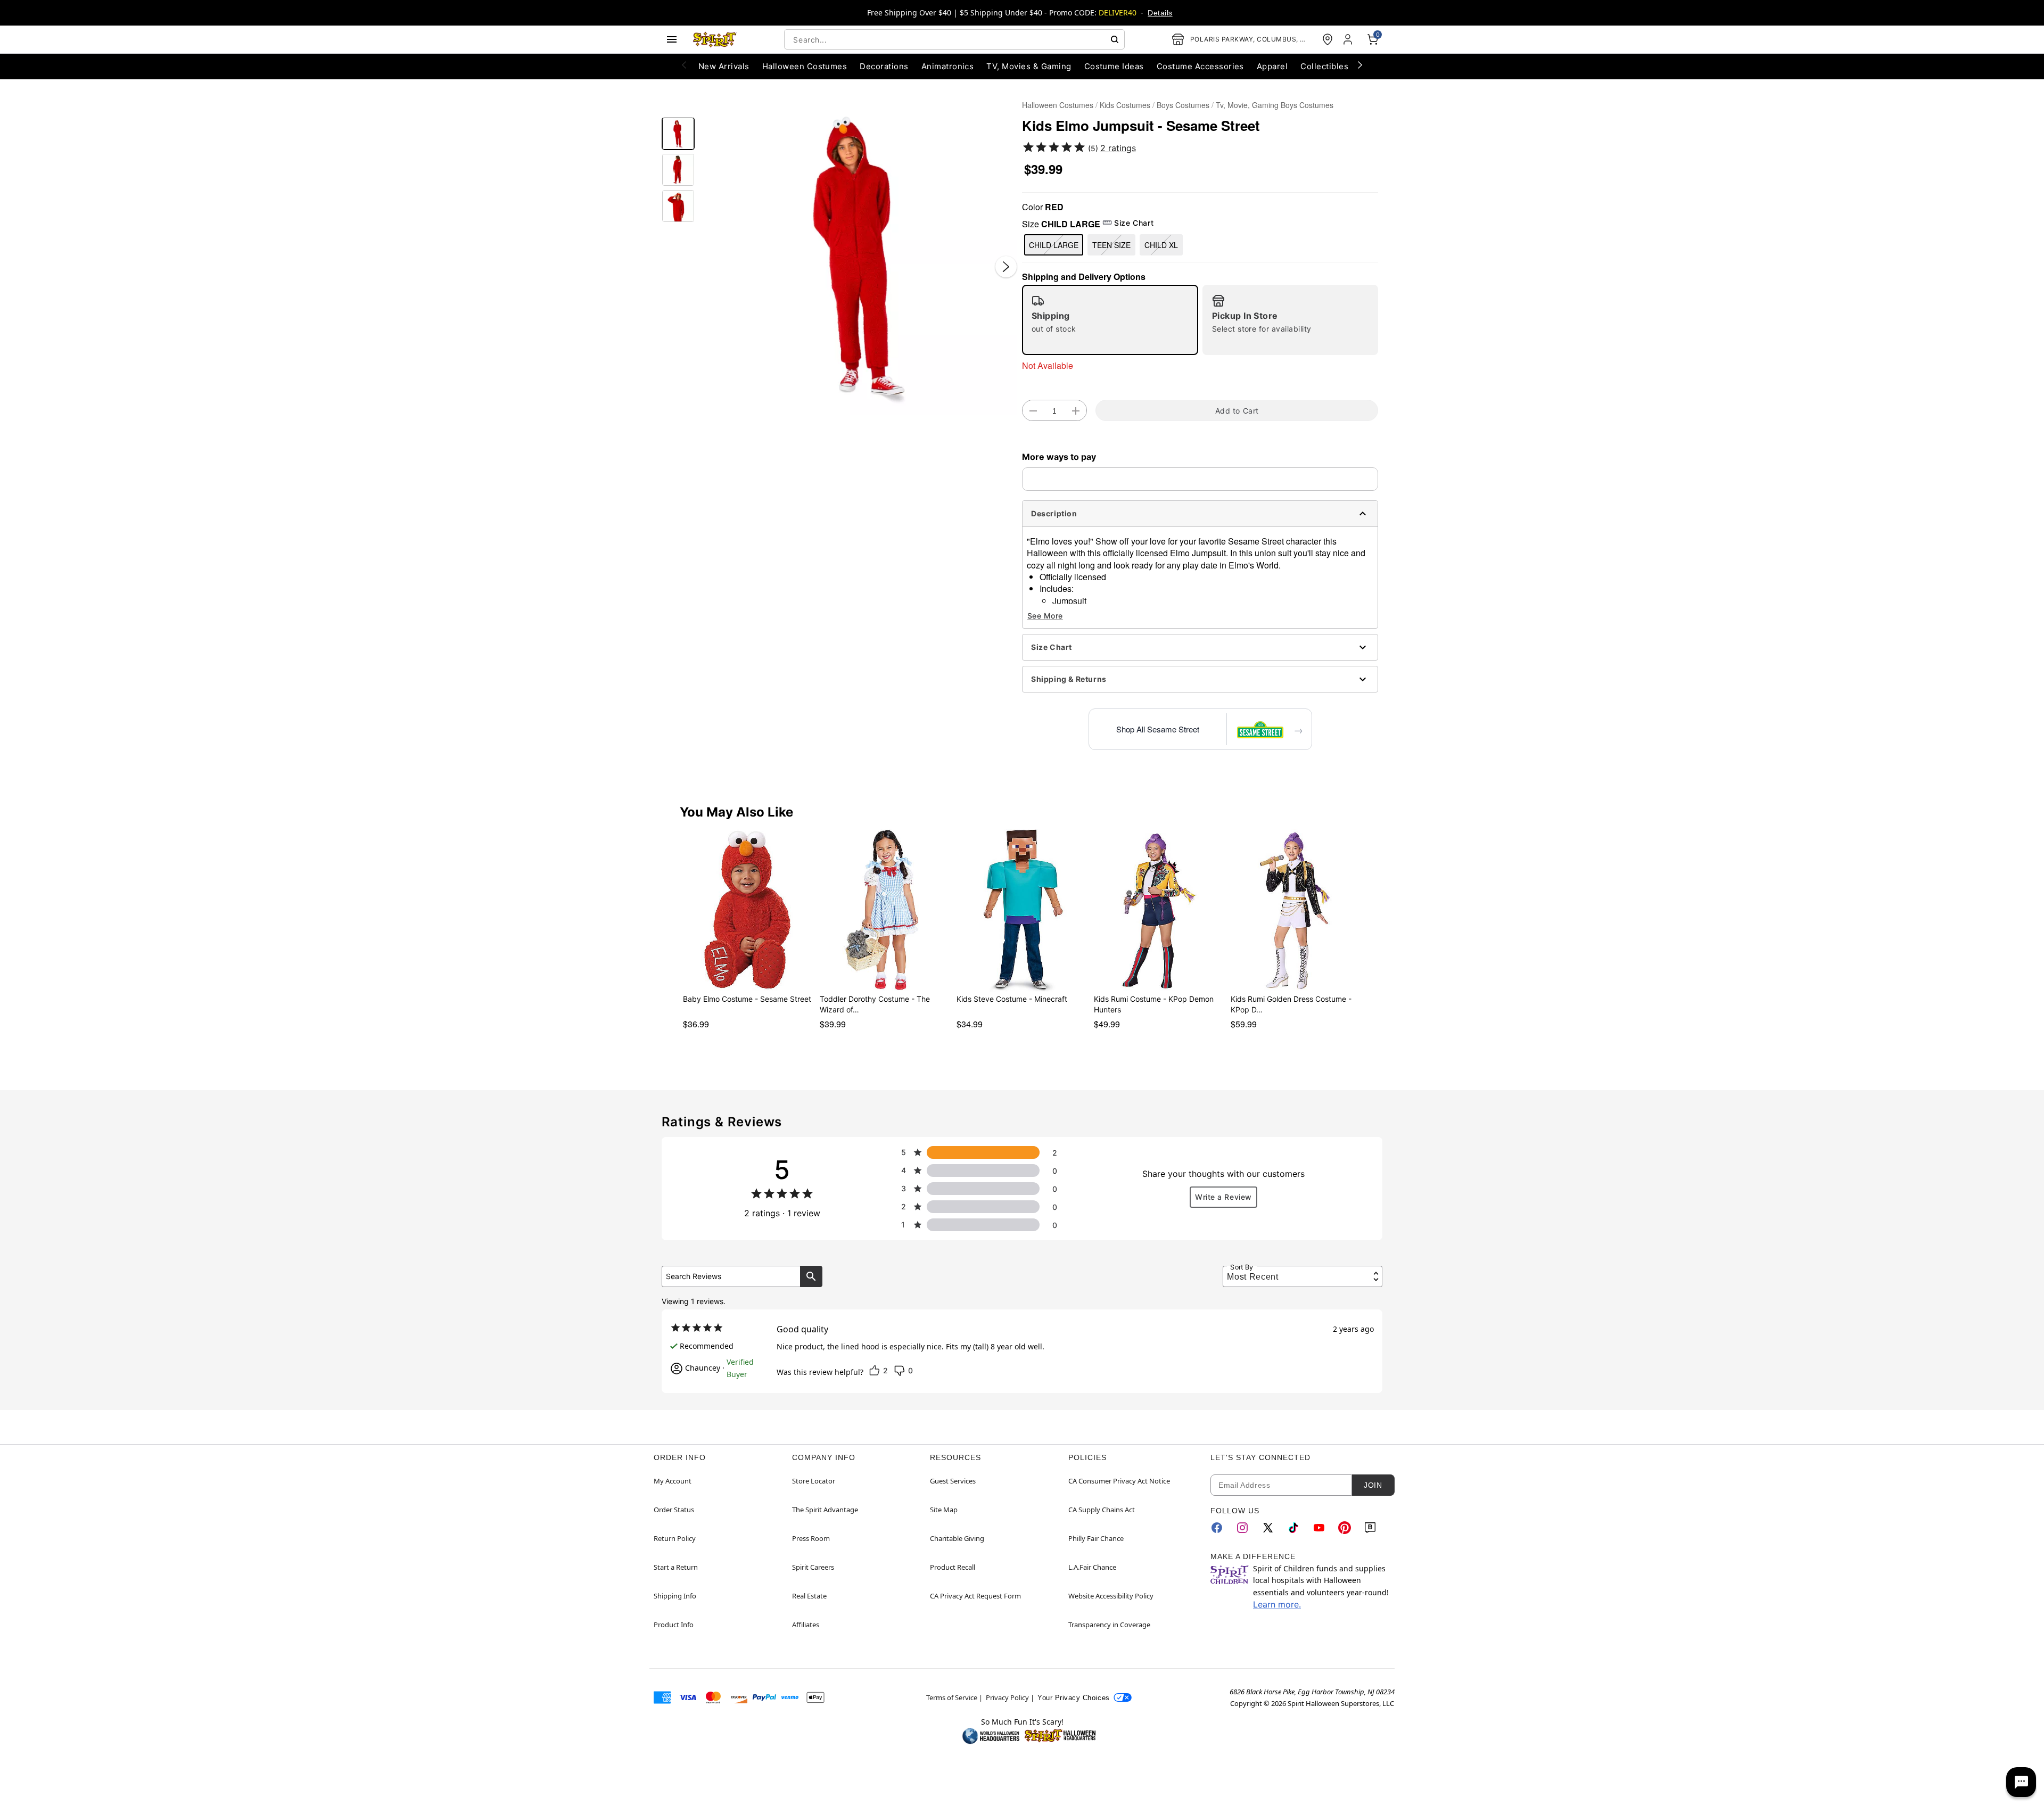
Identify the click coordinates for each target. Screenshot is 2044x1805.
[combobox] (954, 39)
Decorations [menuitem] (884, 66)
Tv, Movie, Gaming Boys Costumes (1275, 105)
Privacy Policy (1007, 1697)
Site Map (944, 1510)
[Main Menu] (672, 39)
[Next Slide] (1006, 267)
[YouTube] (1319, 1528)
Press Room (811, 1538)
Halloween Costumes (1058, 105)
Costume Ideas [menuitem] (1114, 66)
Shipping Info (675, 1596)
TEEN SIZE (1111, 245)
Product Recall (953, 1567)
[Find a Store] (1328, 39)
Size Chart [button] (1134, 223)
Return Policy (675, 1538)
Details (1160, 13)
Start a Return (676, 1567)
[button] (858, 256)
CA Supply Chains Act (1102, 1510)
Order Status (674, 1510)
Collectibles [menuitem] (1324, 66)
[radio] (1110, 320)
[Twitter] (1268, 1528)
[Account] (1349, 39)
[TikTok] (1293, 1528)
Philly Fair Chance (1096, 1538)
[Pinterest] (1345, 1528)
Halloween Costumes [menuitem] (805, 66)
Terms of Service (952, 1697)
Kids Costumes (1125, 105)
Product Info (674, 1625)
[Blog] (1370, 1528)
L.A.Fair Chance (1092, 1567)
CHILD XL (1161, 245)
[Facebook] (1217, 1528)
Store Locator (814, 1481)
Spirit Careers (813, 1567)
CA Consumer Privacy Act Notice (1119, 1481)
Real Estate (809, 1596)
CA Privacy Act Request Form (975, 1596)
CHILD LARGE (1054, 245)
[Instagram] (1242, 1528)
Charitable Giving (957, 1538)
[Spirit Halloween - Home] (715, 39)
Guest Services (953, 1481)
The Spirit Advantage (825, 1510)
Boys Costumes (1183, 105)
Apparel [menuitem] (1272, 66)
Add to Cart (1237, 411)
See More (1045, 616)
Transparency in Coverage (1109, 1625)
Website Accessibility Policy (1111, 1596)
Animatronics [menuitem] (948, 66)
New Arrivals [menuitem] (724, 66)
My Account (673, 1481)
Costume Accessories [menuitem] (1200, 66)
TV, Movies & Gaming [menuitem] (1029, 66)
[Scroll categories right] (1360, 64)
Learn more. (1277, 1604)
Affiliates (806, 1625)
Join (1373, 1485)
